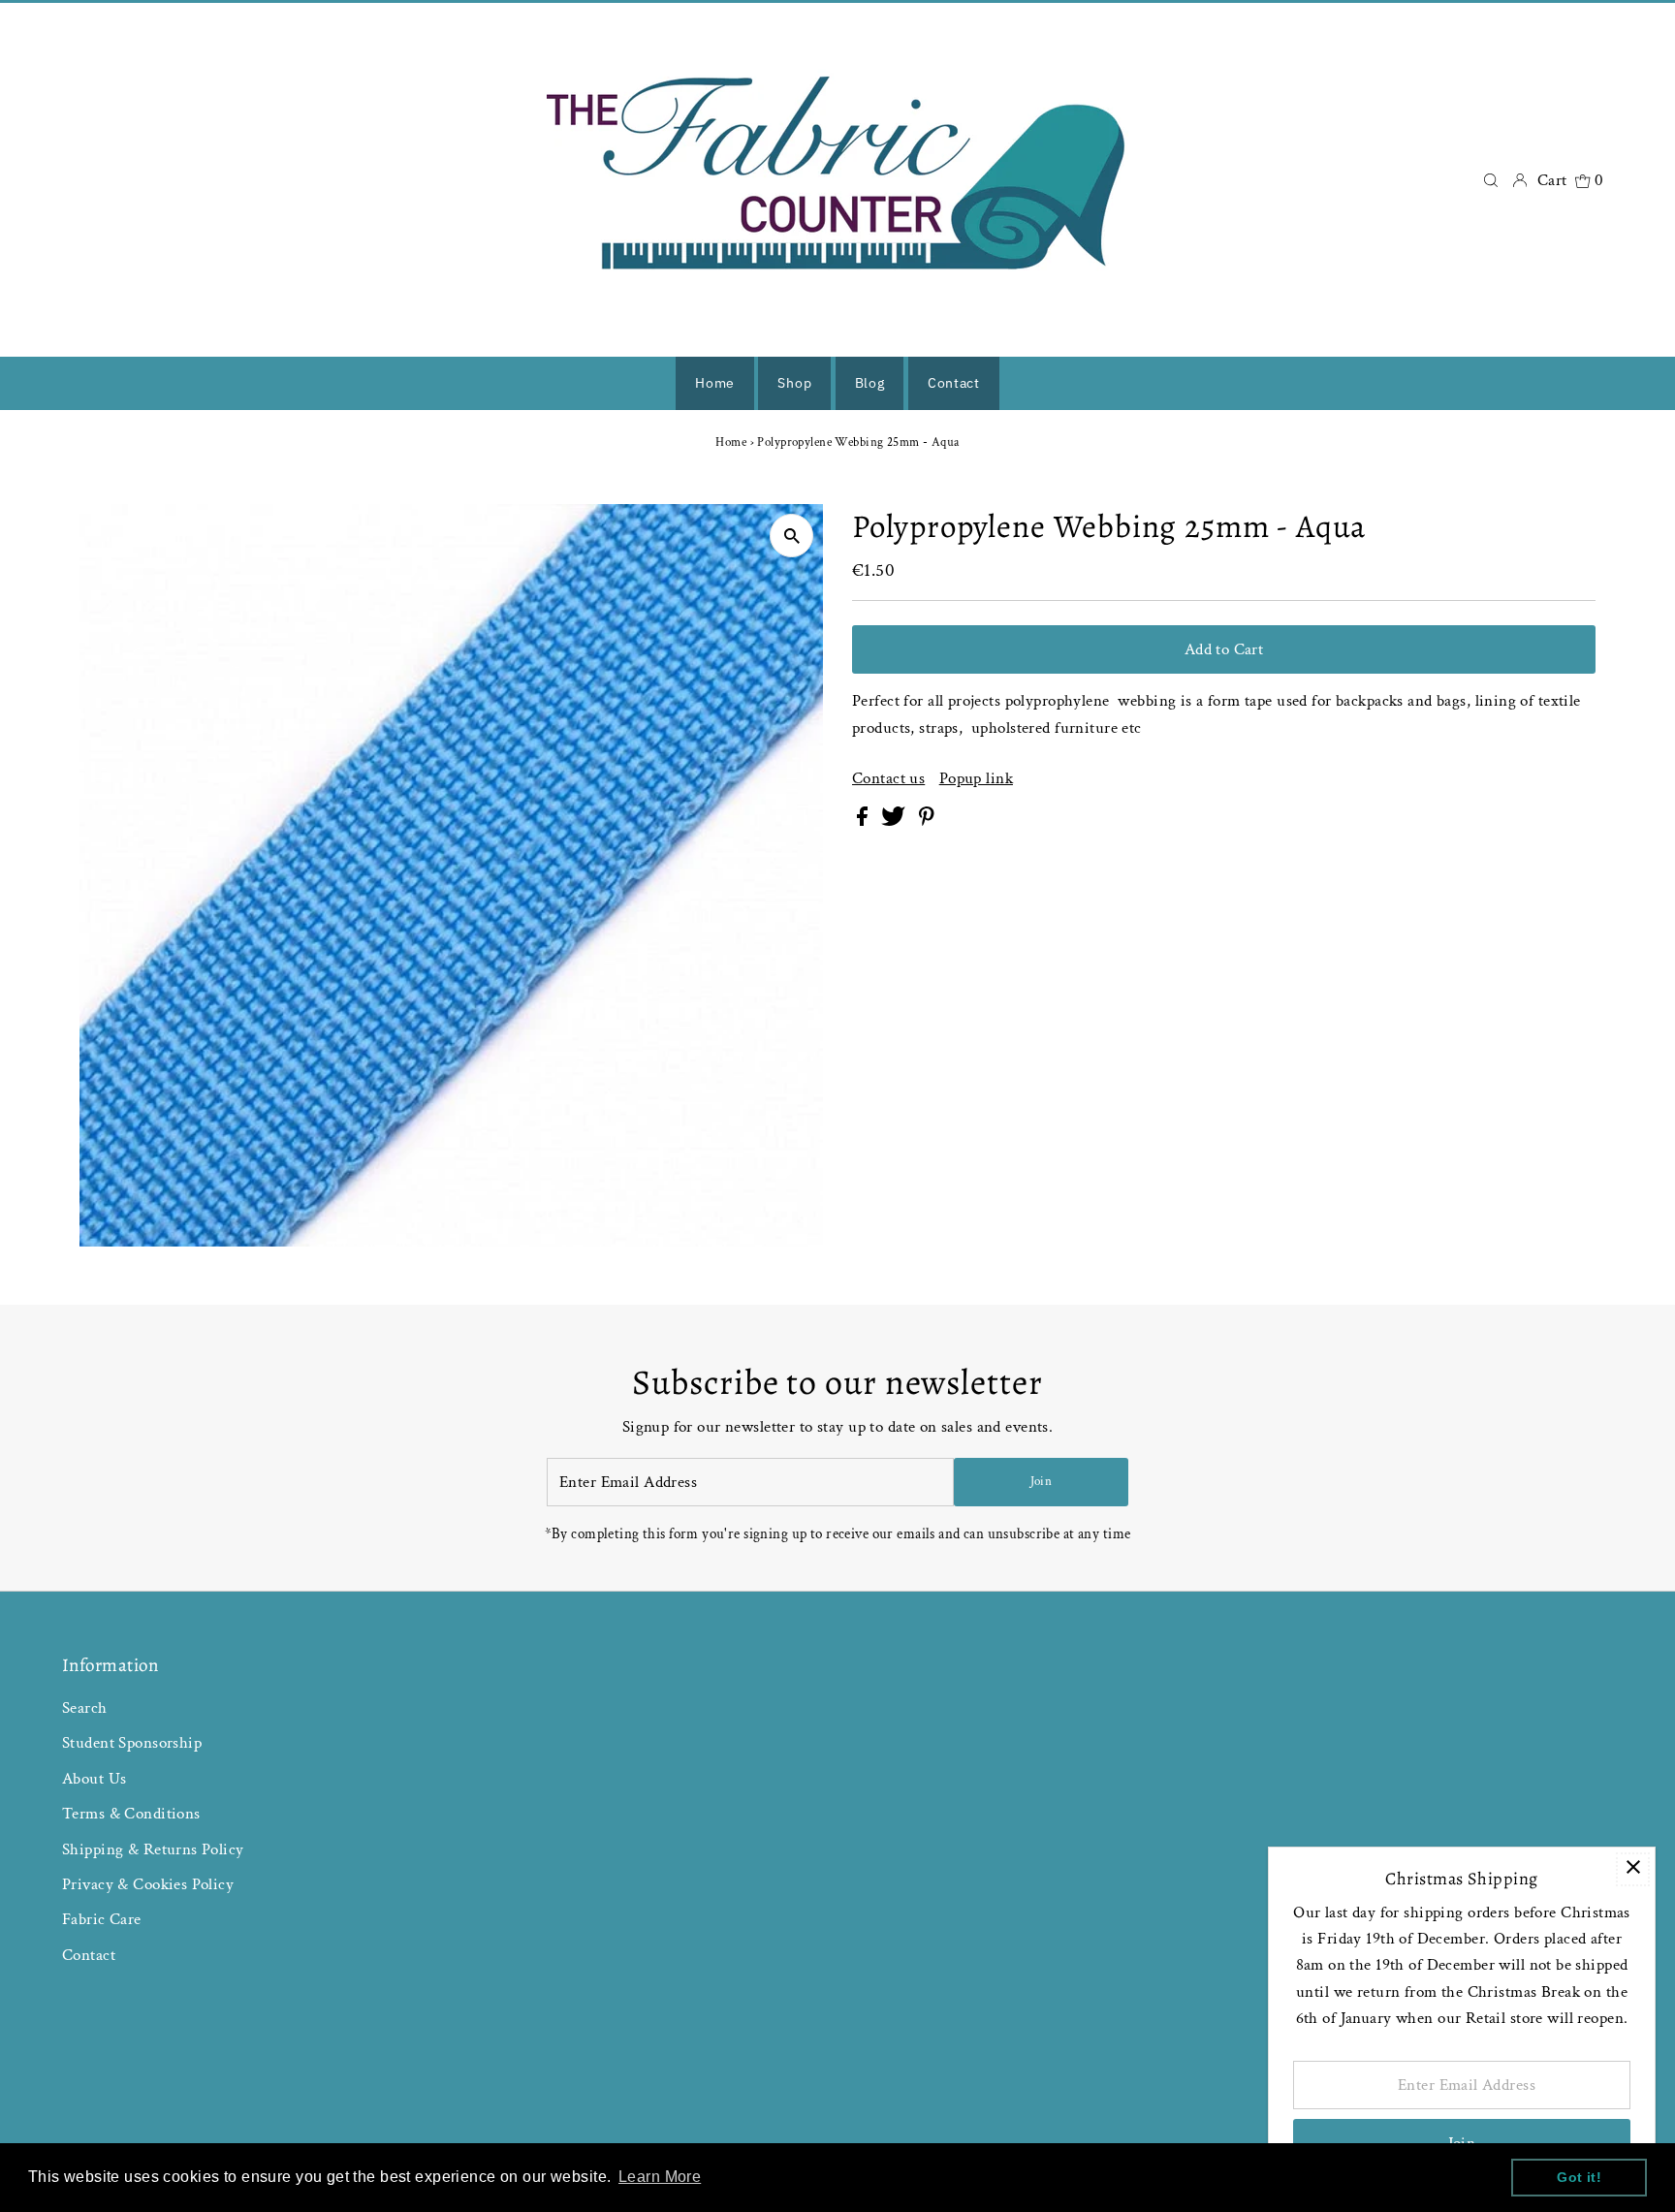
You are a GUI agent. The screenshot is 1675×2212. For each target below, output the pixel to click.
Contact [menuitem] (954, 383)
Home (731, 442)
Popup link (976, 779)
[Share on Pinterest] (927, 821)
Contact (89, 1955)
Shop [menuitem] (794, 383)
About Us (94, 1779)
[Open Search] (1491, 180)
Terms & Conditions (131, 1814)
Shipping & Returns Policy (153, 1849)
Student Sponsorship (132, 1743)
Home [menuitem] (715, 383)
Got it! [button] (1579, 2177)
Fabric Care (102, 1919)
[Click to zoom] (791, 536)
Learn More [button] (660, 2177)
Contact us (888, 779)
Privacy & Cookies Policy (148, 1884)
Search (85, 1708)
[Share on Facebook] (864, 821)
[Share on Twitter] (895, 821)
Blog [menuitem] (870, 383)
